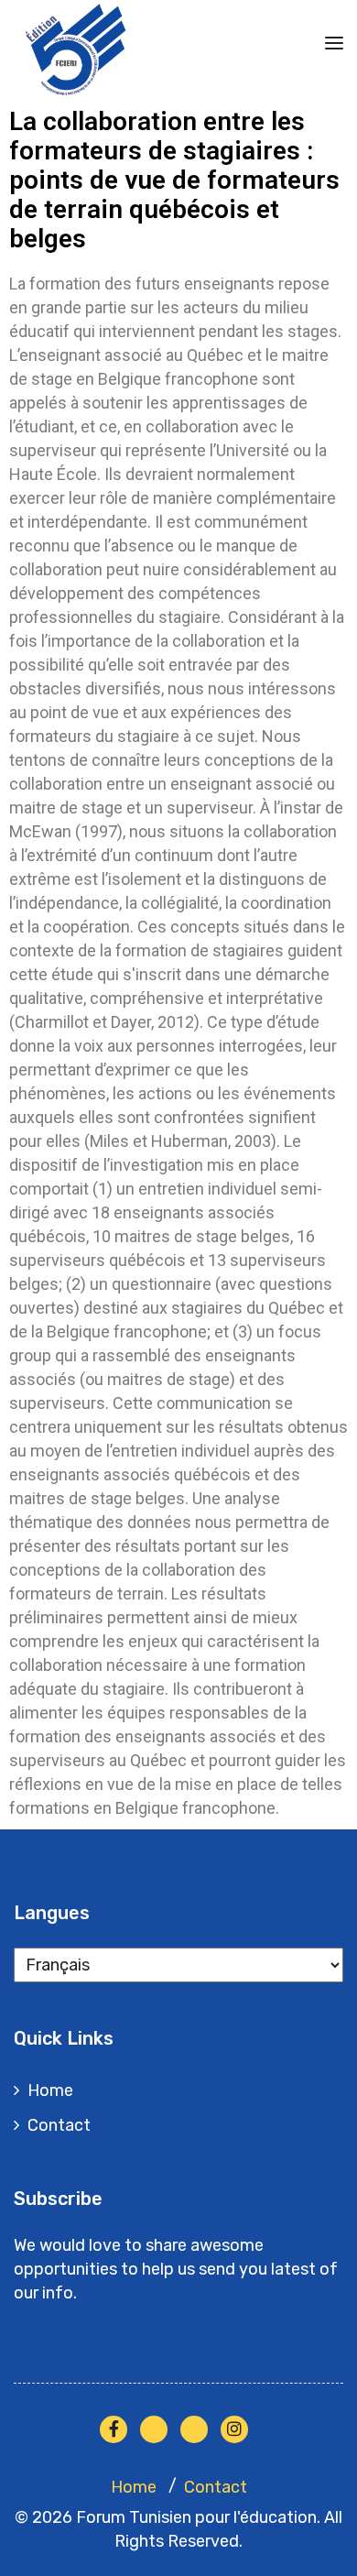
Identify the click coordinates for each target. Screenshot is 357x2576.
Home (50, 2090)
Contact (59, 2125)
